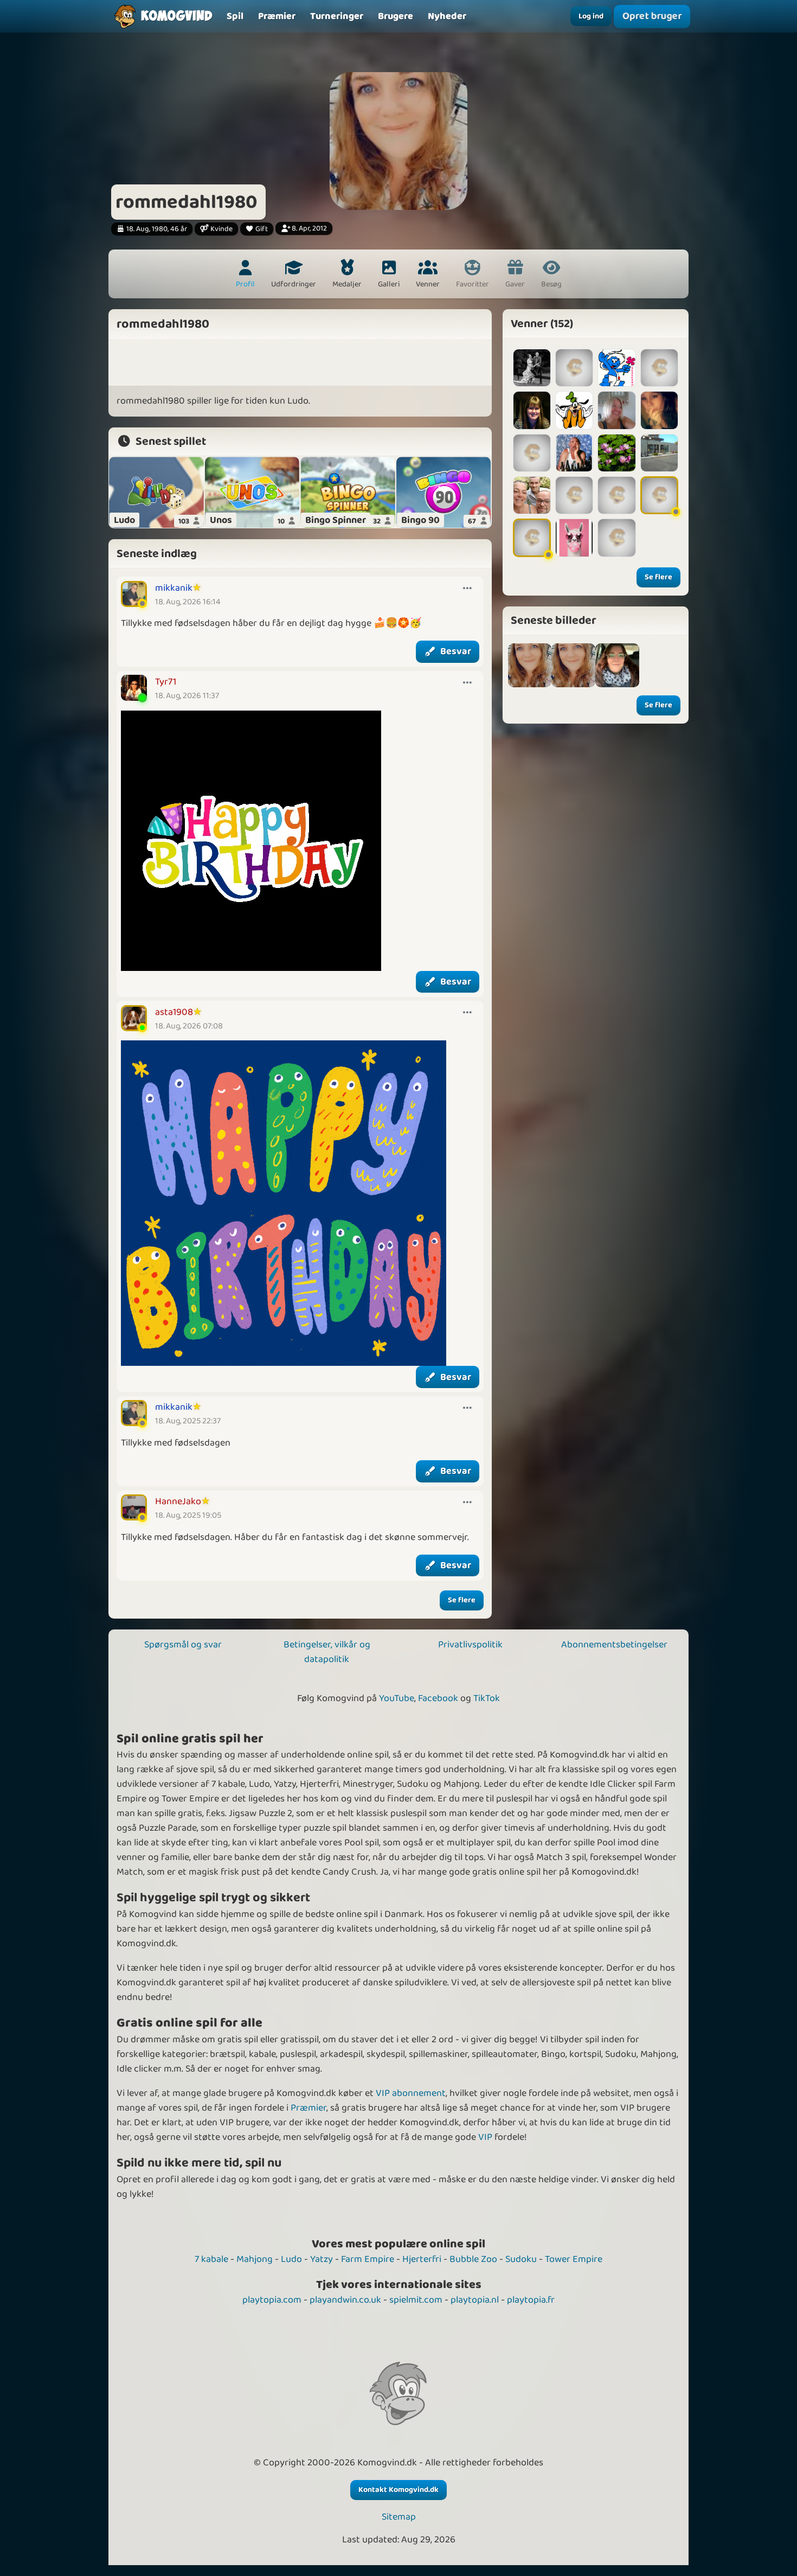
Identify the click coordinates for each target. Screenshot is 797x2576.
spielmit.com (416, 2300)
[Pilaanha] (532, 538)
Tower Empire (574, 2259)
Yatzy (322, 2259)
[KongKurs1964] (574, 453)
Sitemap (399, 2517)
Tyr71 (166, 682)
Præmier (308, 2108)
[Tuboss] (532, 495)
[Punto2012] (659, 453)
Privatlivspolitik (470, 1645)
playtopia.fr (531, 2300)
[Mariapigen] (574, 368)
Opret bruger (652, 16)
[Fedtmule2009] (574, 410)
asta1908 (174, 1012)
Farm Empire (368, 2259)
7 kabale (211, 2259)
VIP (485, 2137)
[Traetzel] (532, 368)
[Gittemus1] (532, 410)
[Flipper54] (616, 495)
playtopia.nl (475, 2300)
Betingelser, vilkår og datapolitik (327, 1652)
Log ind (591, 16)
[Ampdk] (574, 495)
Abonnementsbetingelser (614, 1645)
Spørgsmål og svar (183, 1645)
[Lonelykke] (616, 410)
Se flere (462, 1600)
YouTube (397, 1698)
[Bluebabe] (659, 368)
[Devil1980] (616, 538)
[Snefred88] (659, 410)
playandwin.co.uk (345, 2300)
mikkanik (174, 588)
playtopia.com (272, 2300)
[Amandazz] (532, 453)
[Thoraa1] (616, 453)
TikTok (487, 1698)
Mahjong (255, 2259)
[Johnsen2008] (659, 495)
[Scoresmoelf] (616, 368)
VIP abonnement (411, 2093)
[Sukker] (574, 538)
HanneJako (178, 1501)
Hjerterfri (422, 2259)
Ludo (291, 2259)
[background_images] (530, 665)
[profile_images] (573, 665)
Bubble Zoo (473, 2259)
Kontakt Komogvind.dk (398, 2490)
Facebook (438, 1698)
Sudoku (521, 2259)
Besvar (456, 651)
